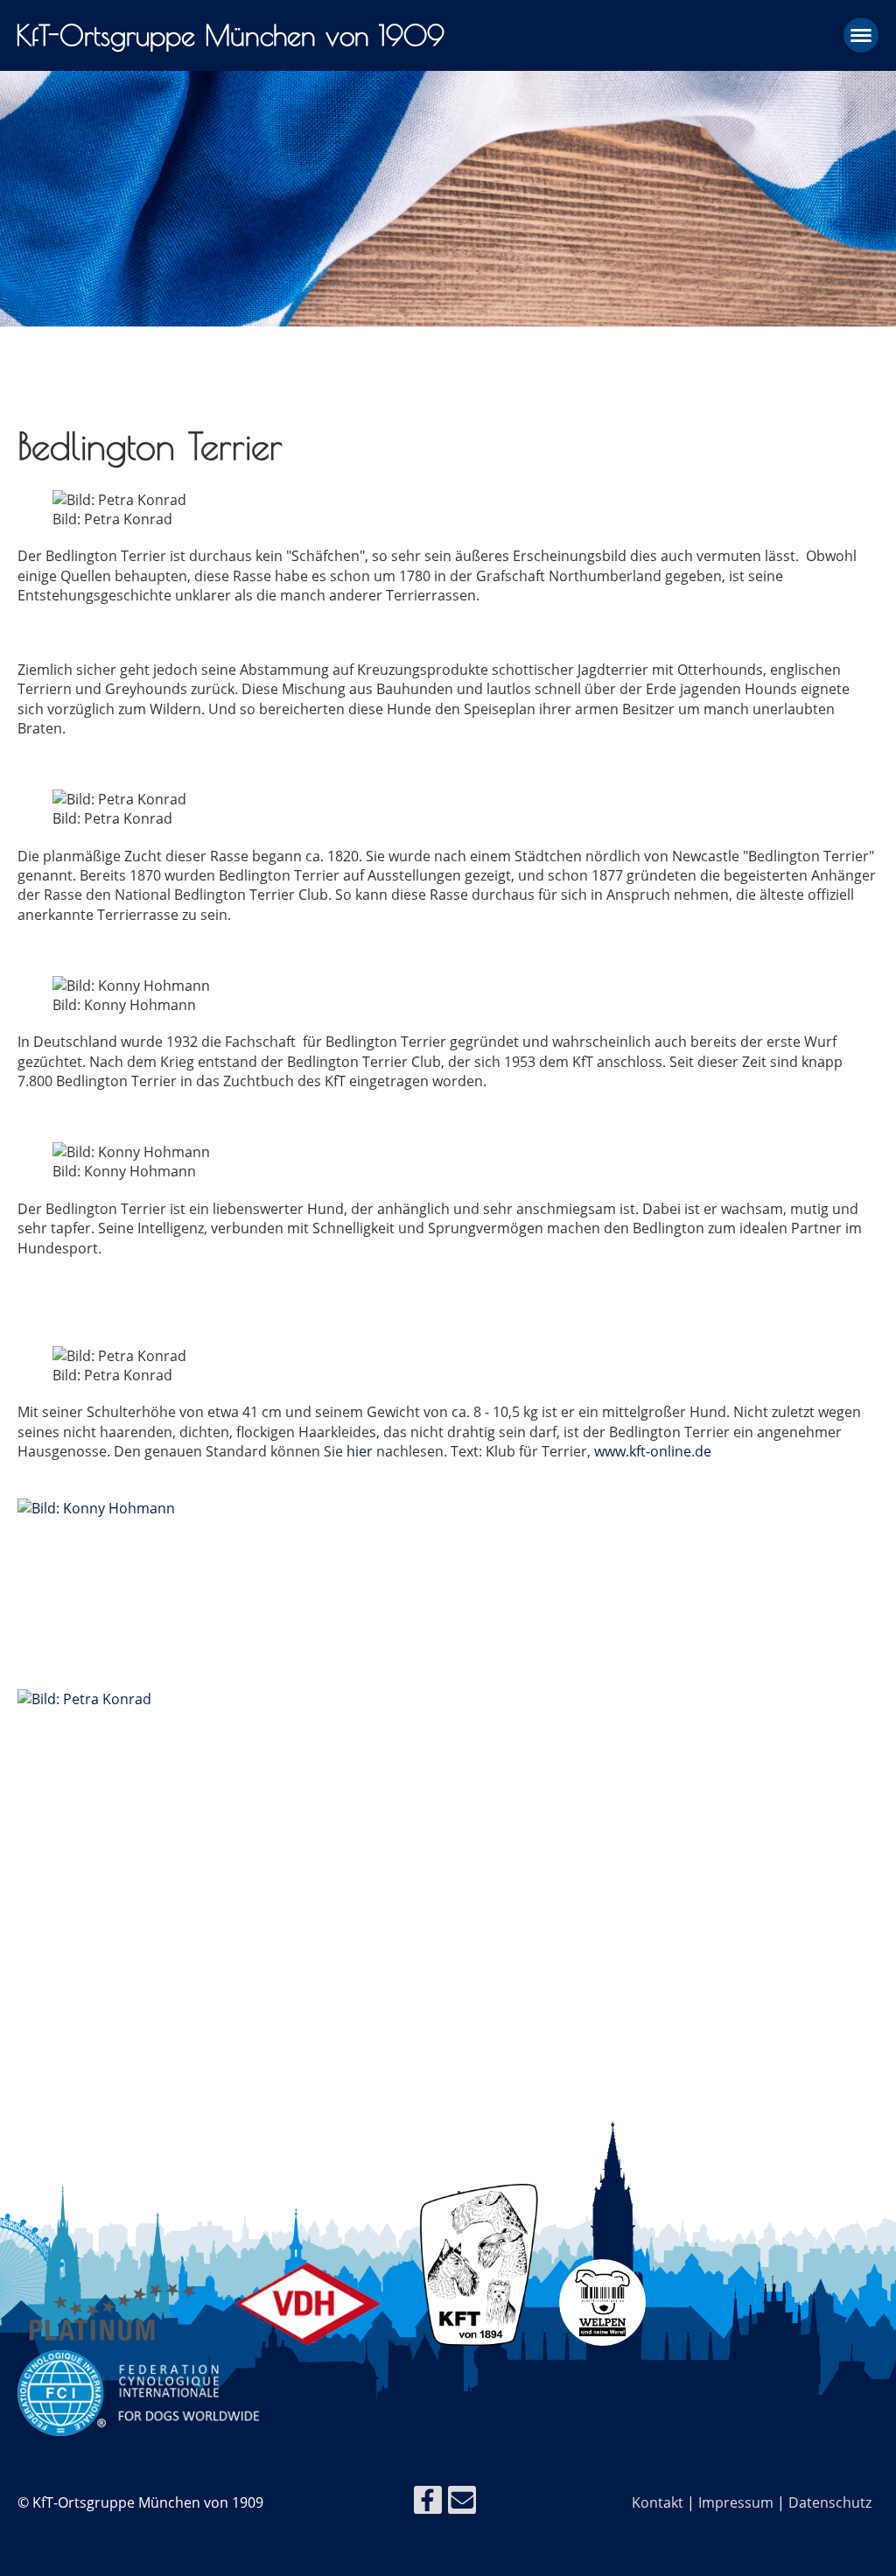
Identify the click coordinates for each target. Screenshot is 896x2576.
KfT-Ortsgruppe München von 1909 (230, 35)
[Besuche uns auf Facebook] (428, 2503)
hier (360, 1451)
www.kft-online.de (653, 1451)
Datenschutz (830, 2502)
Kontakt (658, 2502)
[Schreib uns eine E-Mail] (462, 2503)
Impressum (736, 2502)
